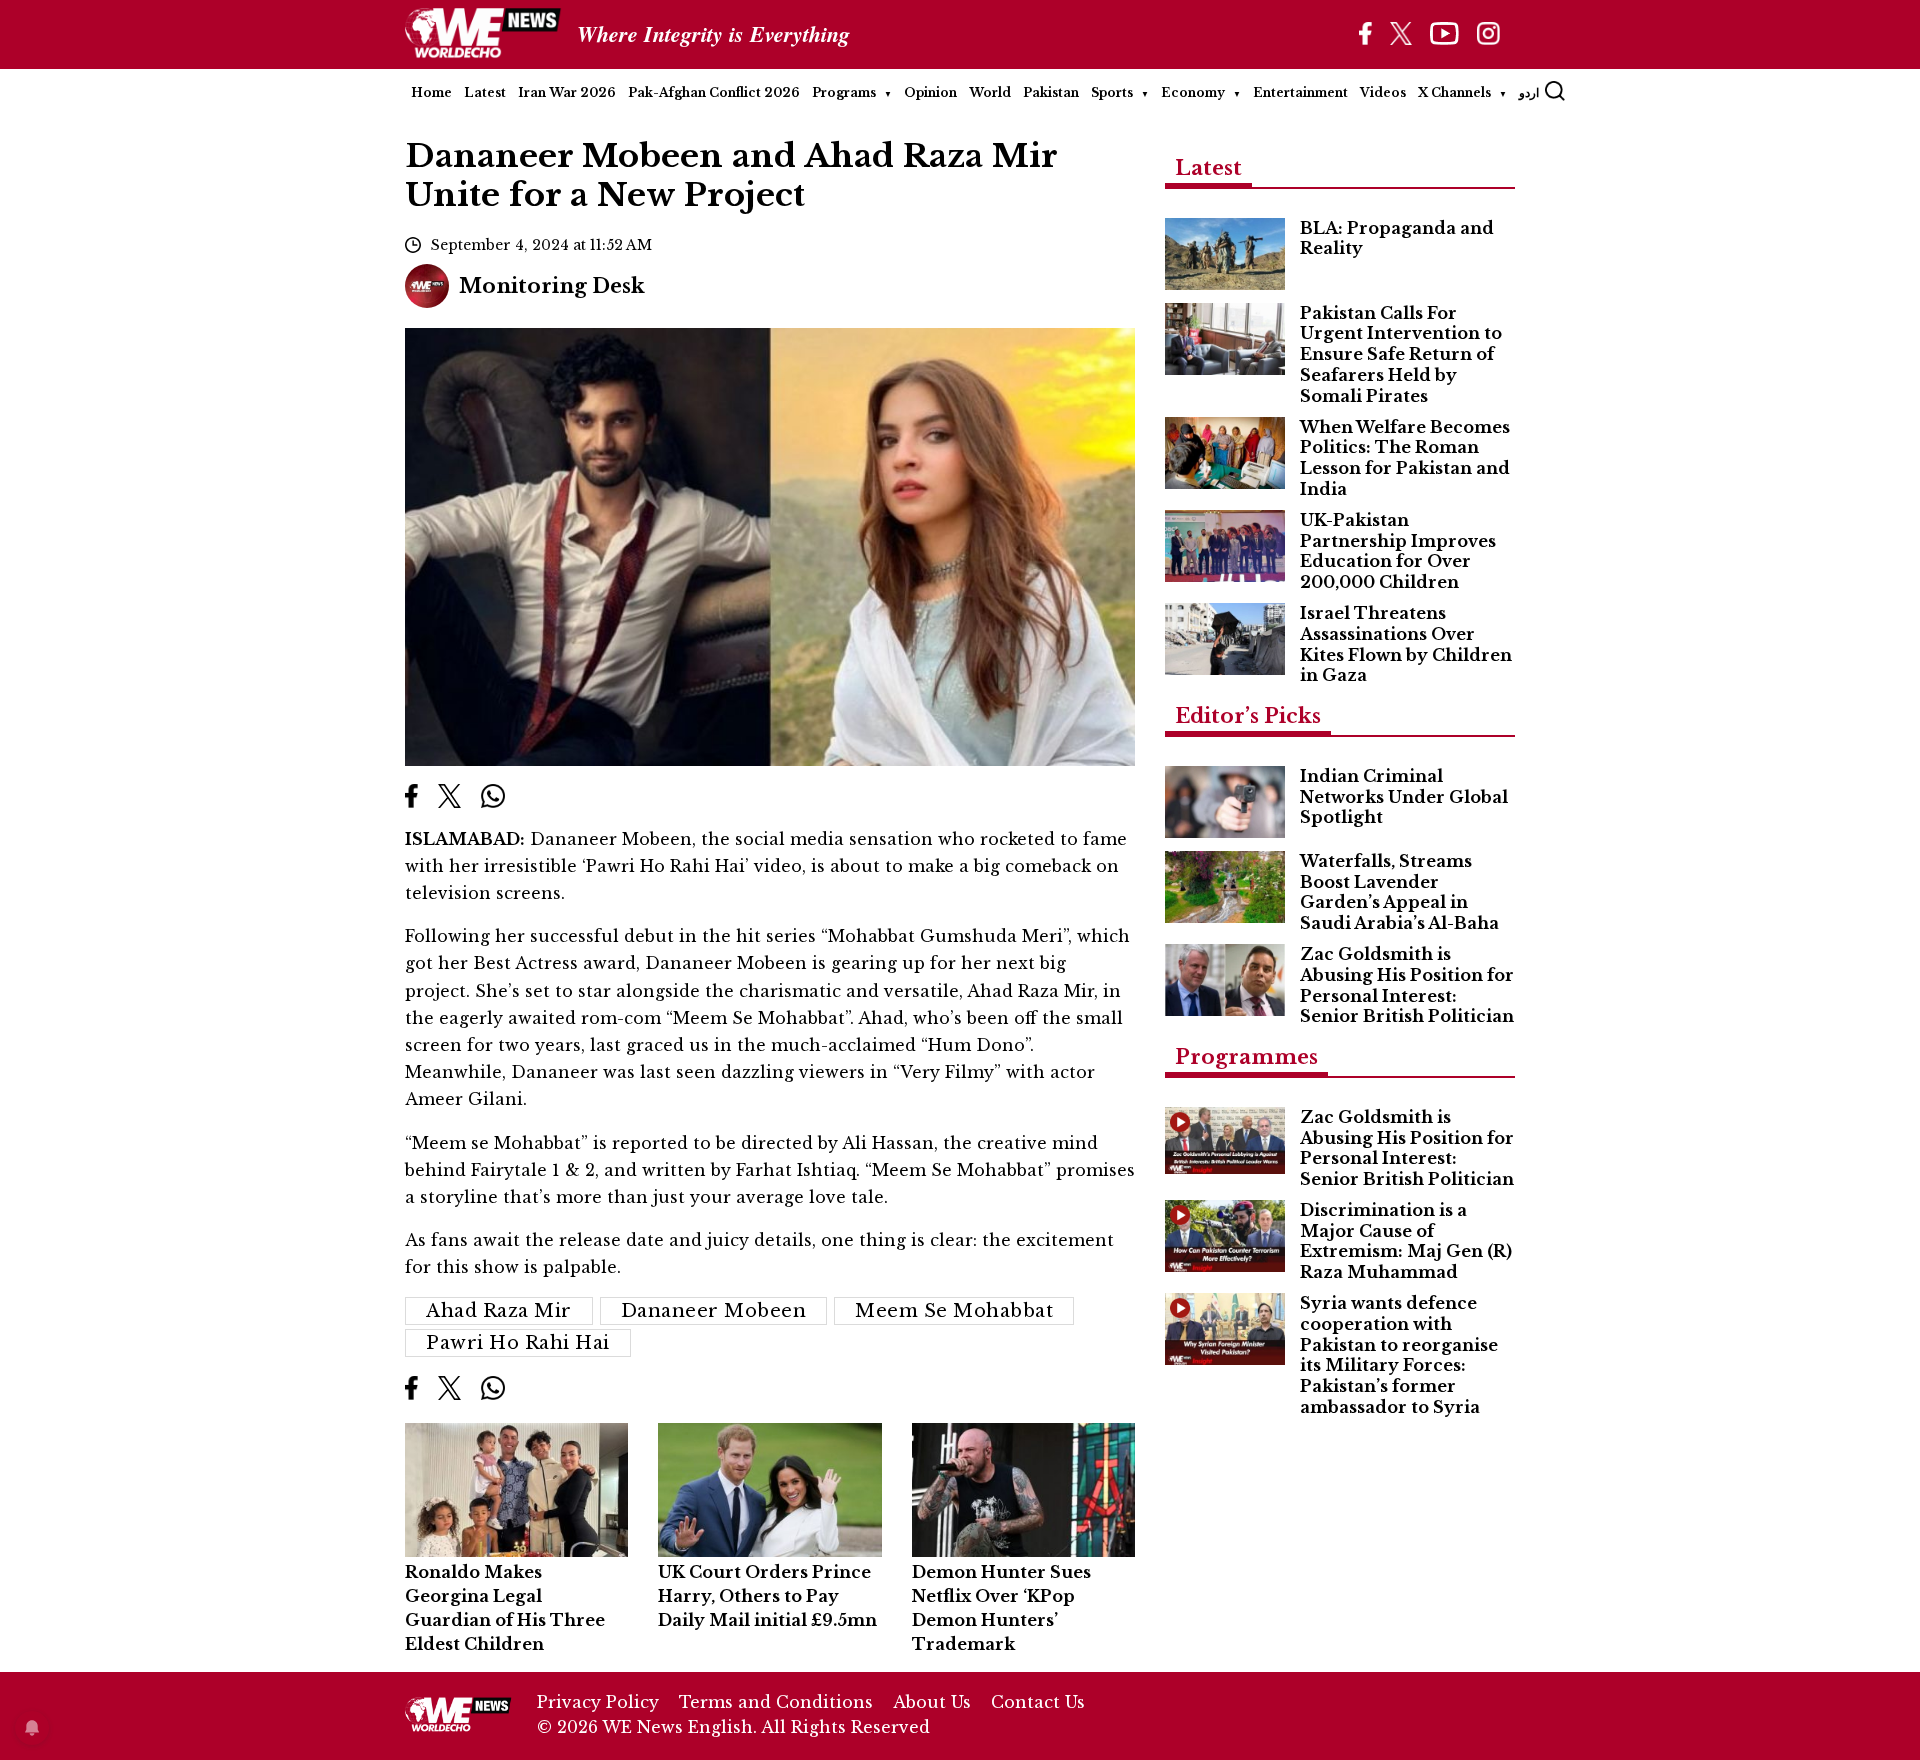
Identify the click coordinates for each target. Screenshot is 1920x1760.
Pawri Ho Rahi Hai (518, 1343)
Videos (1383, 92)
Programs (844, 92)
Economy (1193, 92)
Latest (485, 92)
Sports (1112, 92)
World (990, 92)
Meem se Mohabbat (954, 1311)
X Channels (1454, 92)
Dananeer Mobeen (714, 1311)
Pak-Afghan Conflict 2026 (714, 92)
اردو (1529, 92)
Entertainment (1300, 92)
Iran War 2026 (567, 92)
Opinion (930, 92)
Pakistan (1051, 92)
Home (431, 92)
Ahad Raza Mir (499, 1311)
